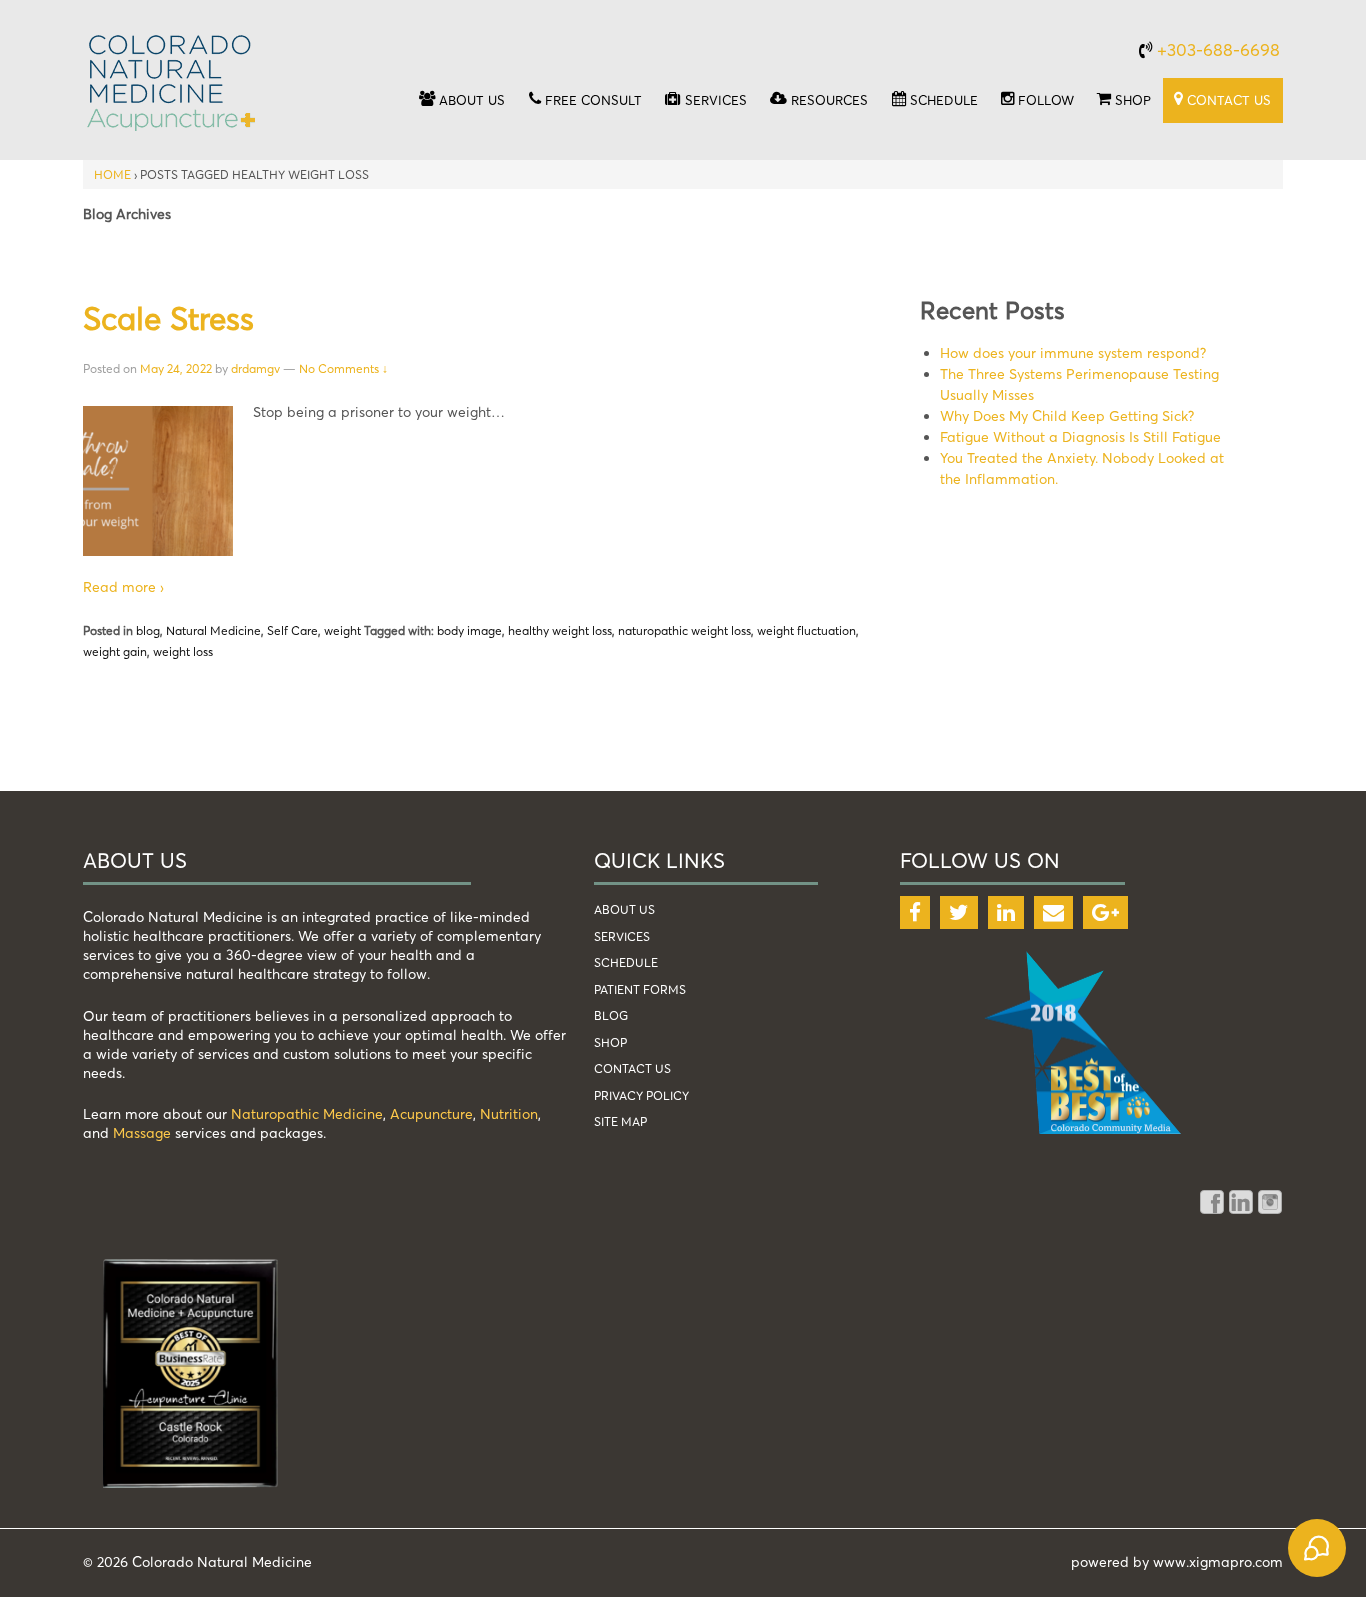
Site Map (620, 1121)
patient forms (640, 989)
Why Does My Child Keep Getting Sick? (1067, 415)
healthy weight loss (560, 630)
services (622, 936)
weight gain (115, 651)
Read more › (123, 586)
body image (469, 630)
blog (148, 630)
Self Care (292, 630)
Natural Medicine (213, 630)
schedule (626, 962)
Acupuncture (431, 1113)
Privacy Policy (641, 1095)
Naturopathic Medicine (307, 1113)
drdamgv (255, 368)
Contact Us (632, 1068)
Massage (142, 1132)
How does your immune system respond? (1073, 352)
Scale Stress (168, 318)
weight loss (183, 651)
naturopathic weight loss (684, 630)
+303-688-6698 (1218, 49)
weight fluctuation (806, 630)
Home (112, 174)
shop (610, 1042)
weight (342, 630)
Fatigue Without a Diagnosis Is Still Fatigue (1080, 436)
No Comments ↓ (343, 368)
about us (624, 909)
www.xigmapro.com (1218, 1561)
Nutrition (509, 1113)
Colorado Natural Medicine (220, 1561)
